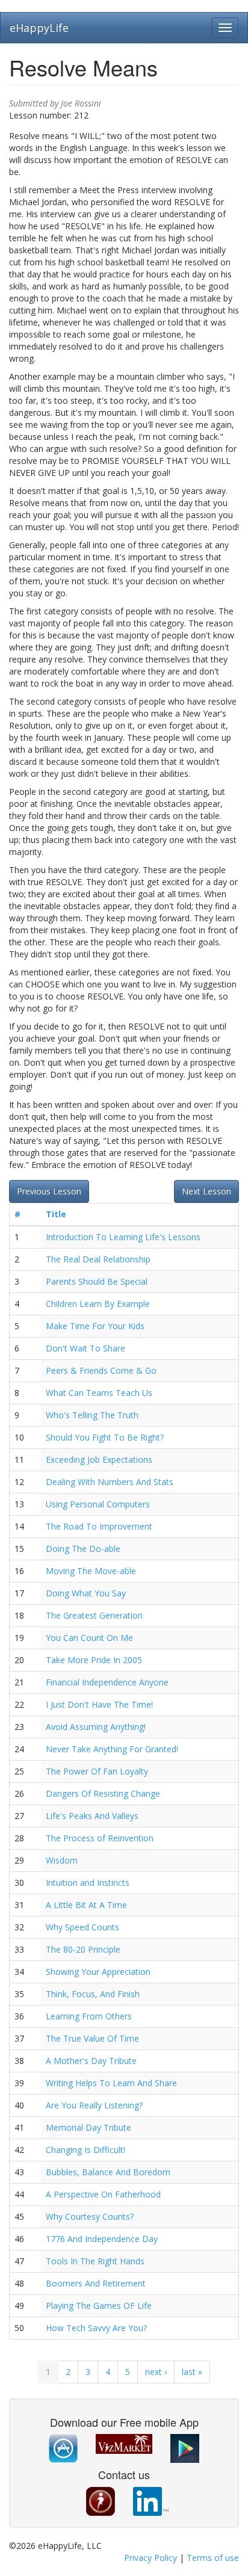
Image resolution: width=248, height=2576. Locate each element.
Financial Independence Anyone (107, 1682)
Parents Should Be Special (97, 1281)
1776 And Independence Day (102, 2239)
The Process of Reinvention (100, 1838)
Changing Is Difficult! (85, 2150)
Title (56, 1214)
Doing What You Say (86, 1593)
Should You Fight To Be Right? (105, 1437)
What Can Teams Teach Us (99, 1393)
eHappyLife (39, 28)
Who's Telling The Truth (92, 1415)
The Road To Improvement (99, 1526)
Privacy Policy (150, 2558)
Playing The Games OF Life (99, 2306)
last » (192, 2372)
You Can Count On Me (89, 1638)
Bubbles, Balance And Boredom (108, 2172)
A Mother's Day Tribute (91, 2061)
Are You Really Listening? (94, 2105)
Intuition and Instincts (88, 1883)
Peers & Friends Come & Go (101, 1370)
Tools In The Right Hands (95, 2261)
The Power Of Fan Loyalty (97, 1771)
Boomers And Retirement (96, 2283)
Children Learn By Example (98, 1304)
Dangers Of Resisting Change (103, 1793)
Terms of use (213, 2558)
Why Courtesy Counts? (90, 2216)
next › (156, 2372)
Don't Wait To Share (85, 1348)
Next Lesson (206, 1191)
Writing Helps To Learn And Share (111, 2083)
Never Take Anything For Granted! (112, 1749)
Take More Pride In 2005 (94, 1660)
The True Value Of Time (92, 2038)
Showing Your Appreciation (98, 1972)
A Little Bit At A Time (86, 1905)
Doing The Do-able (83, 1549)
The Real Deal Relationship (98, 1259)
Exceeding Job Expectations (99, 1459)
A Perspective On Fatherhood (103, 2194)
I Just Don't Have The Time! (99, 1704)
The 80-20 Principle (83, 1949)
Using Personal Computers (98, 1504)
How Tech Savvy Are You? (96, 2328)
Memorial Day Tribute (88, 2127)
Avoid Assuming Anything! (96, 1727)
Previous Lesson (49, 1191)
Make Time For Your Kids (95, 1326)
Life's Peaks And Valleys (92, 1816)
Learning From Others (89, 2016)
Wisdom (62, 1860)
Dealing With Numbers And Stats (110, 1482)
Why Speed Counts (82, 1927)
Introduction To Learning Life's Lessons (123, 1237)
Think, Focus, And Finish (93, 1994)
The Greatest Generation (94, 1615)
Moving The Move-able (91, 1571)
